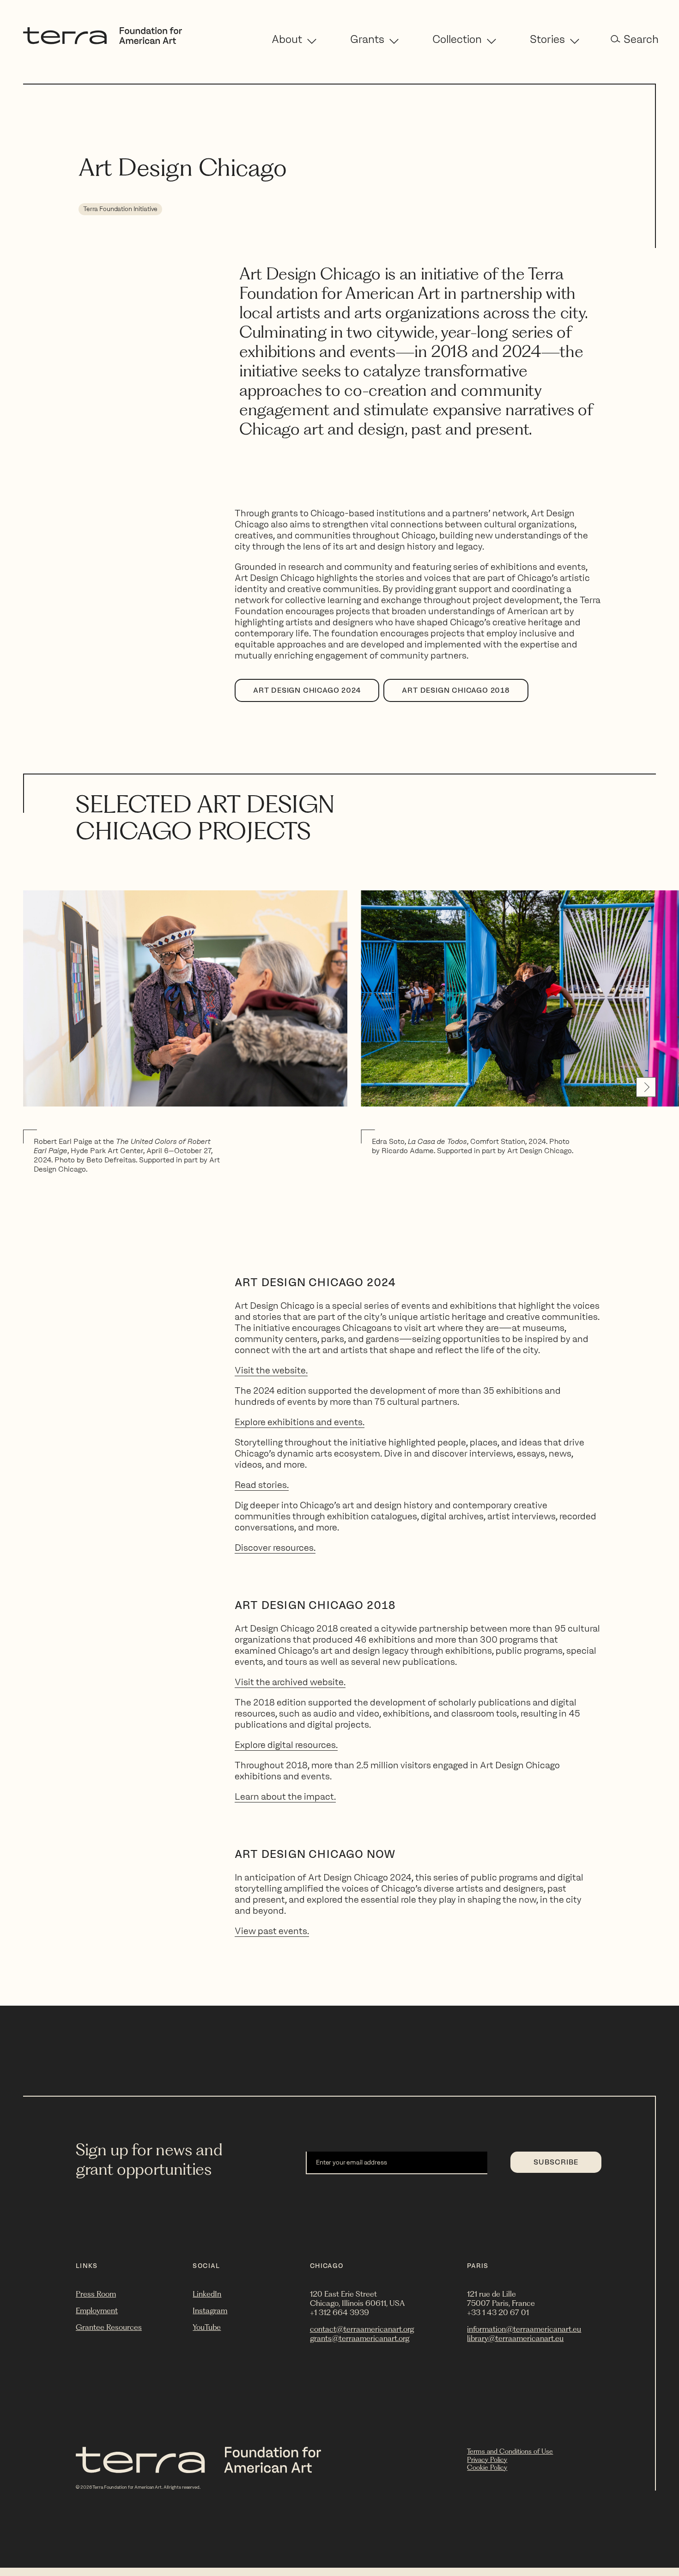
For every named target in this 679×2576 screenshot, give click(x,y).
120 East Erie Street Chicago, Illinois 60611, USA (357, 2298)
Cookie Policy (487, 2467)
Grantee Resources (109, 2327)
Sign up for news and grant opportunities (149, 2159)
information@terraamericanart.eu (524, 2329)
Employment (97, 2310)
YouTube (207, 2327)
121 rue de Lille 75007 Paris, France (501, 2298)
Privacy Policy (487, 2460)
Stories (547, 39)
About (287, 39)
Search (641, 39)
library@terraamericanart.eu (515, 2338)
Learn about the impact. (285, 1796)
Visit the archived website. (290, 1682)
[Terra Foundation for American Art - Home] (103, 42)
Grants (367, 39)
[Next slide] (646, 1087)
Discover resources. (275, 1548)
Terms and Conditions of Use (510, 2451)
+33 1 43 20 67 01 (498, 2312)
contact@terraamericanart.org (362, 2329)
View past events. (272, 1931)
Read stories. (262, 1485)
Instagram (210, 2310)
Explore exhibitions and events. (300, 1422)
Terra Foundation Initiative (120, 209)
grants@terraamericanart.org (360, 2338)
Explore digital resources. (286, 1745)
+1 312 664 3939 (339, 2312)
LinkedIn (207, 2294)
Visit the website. (271, 1370)
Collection (457, 39)
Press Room (96, 2294)
